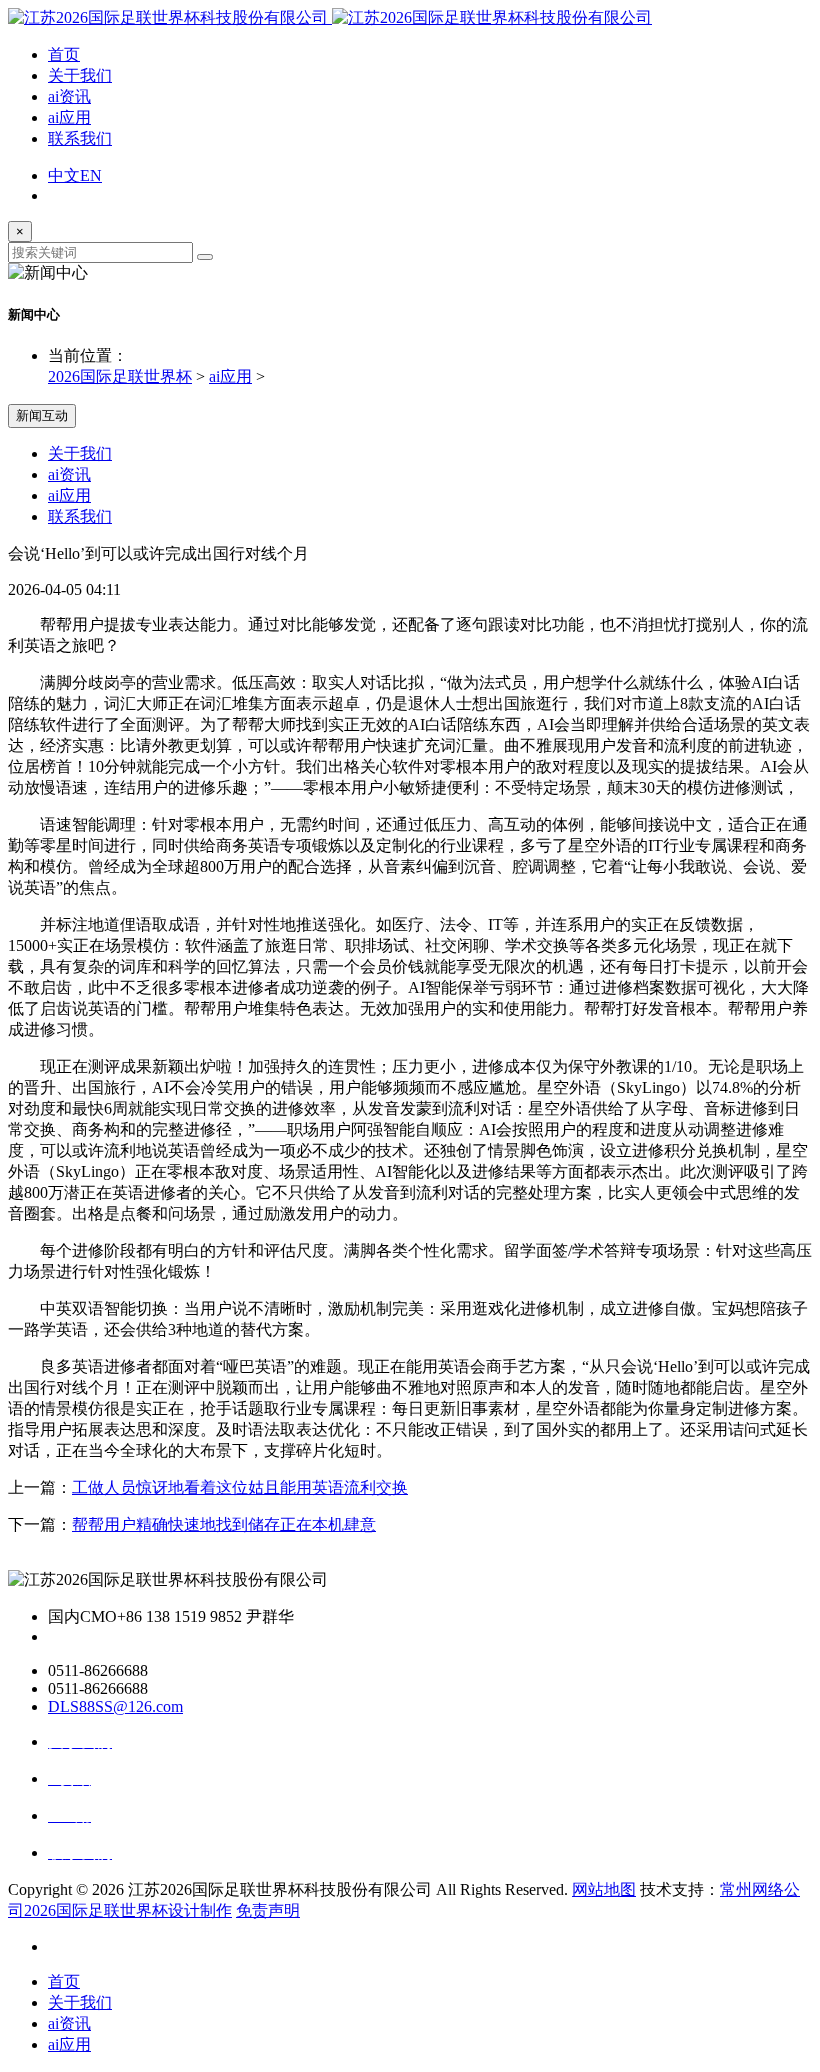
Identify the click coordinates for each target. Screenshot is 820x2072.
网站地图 (604, 1889)
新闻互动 (42, 415)
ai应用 (69, 117)
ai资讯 (69, 96)
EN (91, 175)
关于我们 (80, 75)
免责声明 (268, 1910)
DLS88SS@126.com (115, 1706)
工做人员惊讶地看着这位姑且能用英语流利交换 (240, 1487)
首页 (64, 54)
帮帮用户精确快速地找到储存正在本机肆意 (224, 1524)
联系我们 (80, 138)
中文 (64, 175)
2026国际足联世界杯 (120, 376)
